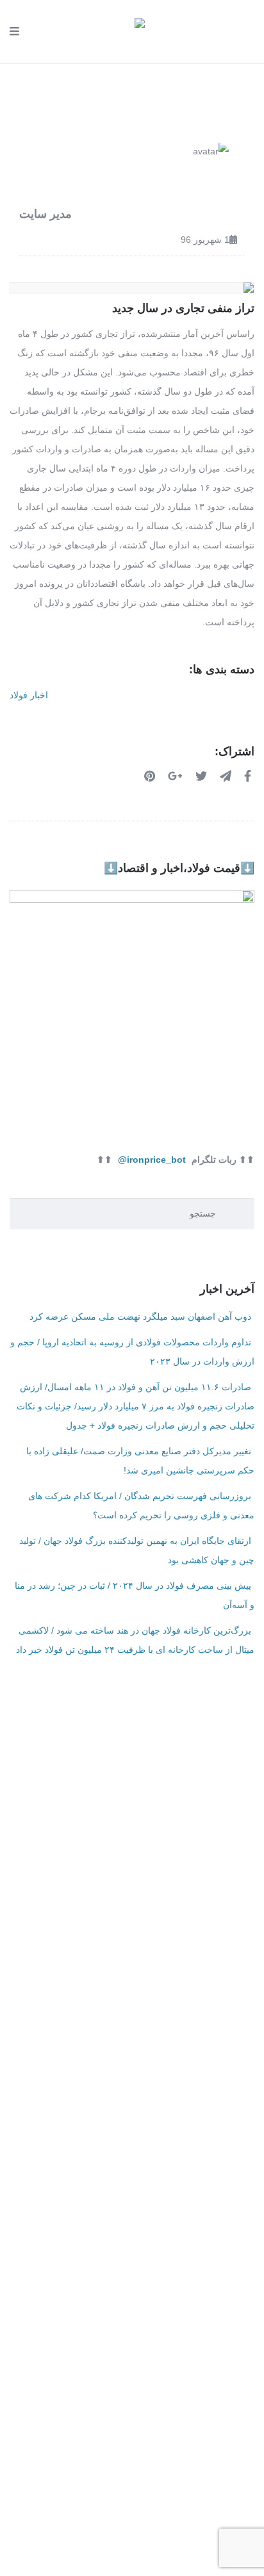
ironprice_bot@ (152, 1160)
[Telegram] (227, 776)
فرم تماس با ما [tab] (132, 1812)
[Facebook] (249, 776)
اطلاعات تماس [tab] (132, 1780)
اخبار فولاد (29, 695)
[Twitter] (203, 776)
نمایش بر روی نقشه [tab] (132, 1844)
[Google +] (177, 776)
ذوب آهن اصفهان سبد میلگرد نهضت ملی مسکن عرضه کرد (140, 1317)
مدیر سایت (45, 214)
